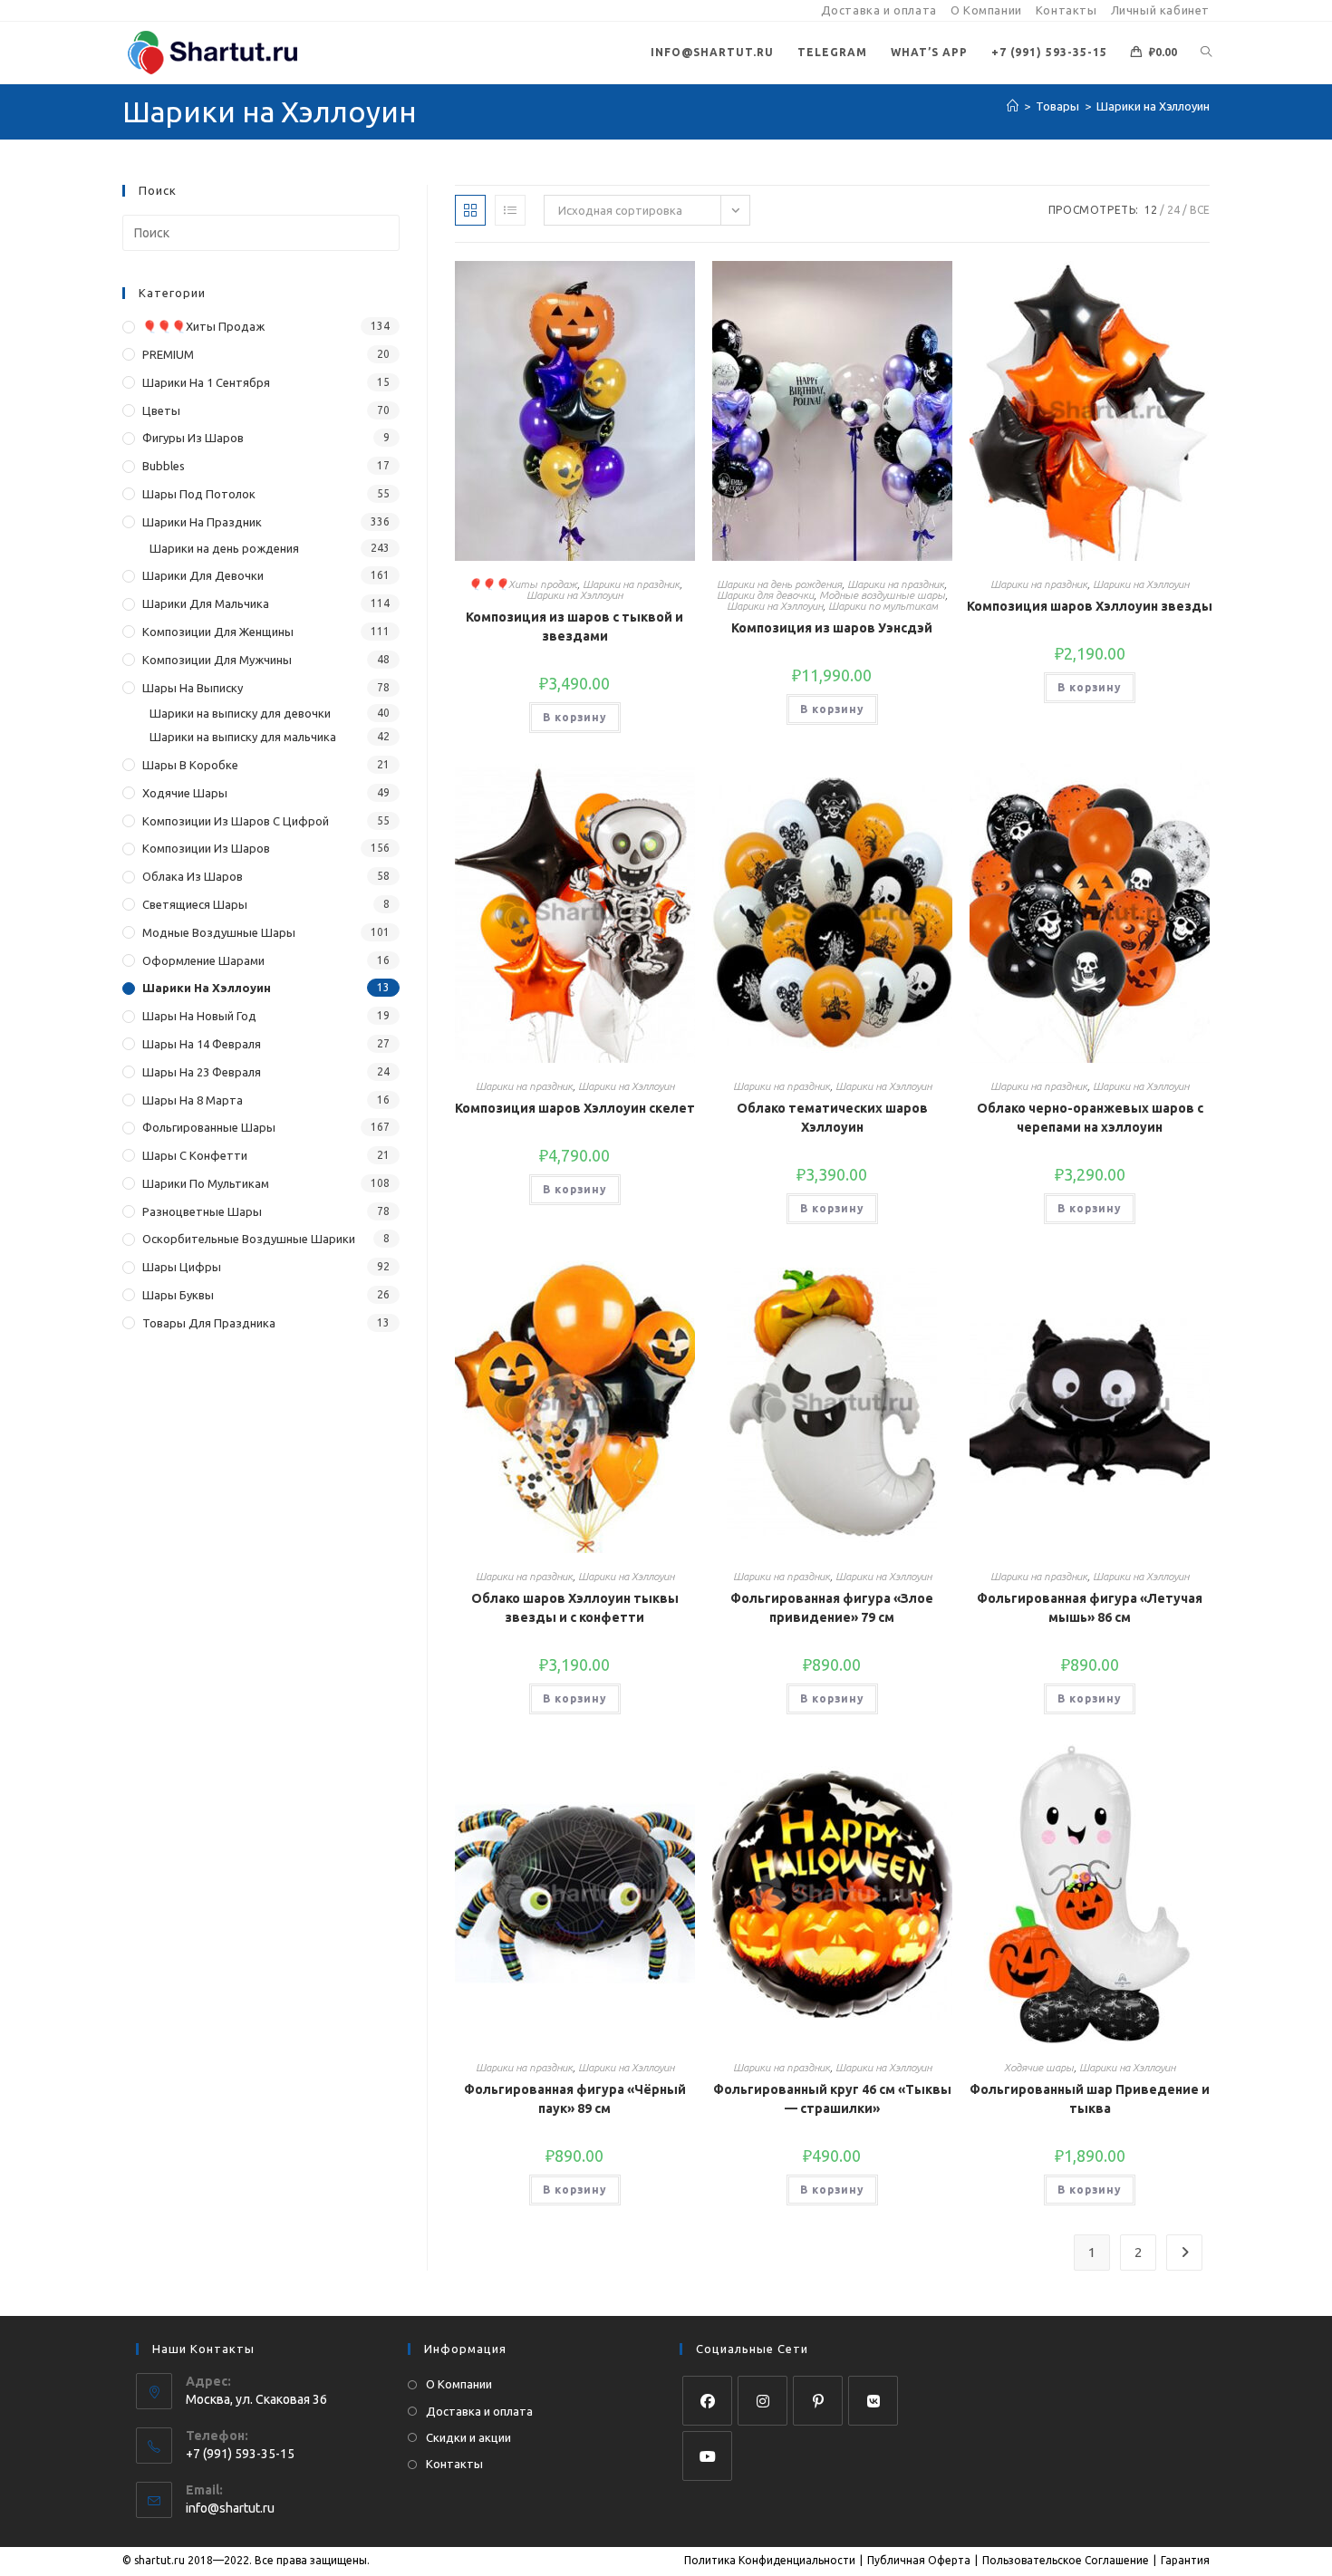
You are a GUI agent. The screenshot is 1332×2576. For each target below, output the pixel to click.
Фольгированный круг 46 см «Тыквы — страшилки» (832, 2099)
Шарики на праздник (631, 584)
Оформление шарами (203, 960)
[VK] (873, 2401)
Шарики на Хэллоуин (1153, 106)
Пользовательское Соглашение (1066, 2560)
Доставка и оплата (879, 10)
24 (1173, 210)
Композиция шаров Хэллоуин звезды (1090, 606)
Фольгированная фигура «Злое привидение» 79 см (832, 1608)
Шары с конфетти (195, 1155)
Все (1200, 210)
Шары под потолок (199, 494)
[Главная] (1013, 106)
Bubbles (164, 466)
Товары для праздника (209, 1323)
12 (1151, 210)
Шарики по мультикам (883, 606)
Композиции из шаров (206, 848)
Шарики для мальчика (206, 603)
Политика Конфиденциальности (770, 2560)
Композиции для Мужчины (217, 660)
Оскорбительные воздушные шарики (249, 1239)
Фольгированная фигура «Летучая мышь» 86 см (1090, 1608)
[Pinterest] (818, 2401)
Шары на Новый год (199, 1016)
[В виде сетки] (470, 210)
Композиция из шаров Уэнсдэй (832, 628)
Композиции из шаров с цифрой (236, 821)
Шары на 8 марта (193, 1100)
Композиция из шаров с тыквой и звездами (574, 627)
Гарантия (1185, 2560)
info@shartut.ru (230, 2508)
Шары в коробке (190, 765)
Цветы (161, 410)
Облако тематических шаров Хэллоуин (832, 1118)
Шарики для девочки (765, 595)
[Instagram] (763, 2401)
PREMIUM (168, 354)
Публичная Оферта (919, 2560)
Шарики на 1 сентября (206, 382)
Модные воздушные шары (882, 595)
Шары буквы (178, 1295)
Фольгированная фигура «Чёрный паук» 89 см (575, 2099)
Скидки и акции (468, 2437)
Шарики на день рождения (779, 584)
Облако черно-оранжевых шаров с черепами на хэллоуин (1090, 1118)
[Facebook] (707, 2401)
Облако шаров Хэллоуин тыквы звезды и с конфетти (575, 1608)
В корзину (575, 717)
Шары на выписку (193, 688)
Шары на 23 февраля (202, 1072)
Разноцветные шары (202, 1211)
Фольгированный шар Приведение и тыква (1090, 2099)
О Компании (986, 10)
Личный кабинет (1160, 10)
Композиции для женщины (218, 632)
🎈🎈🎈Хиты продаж (522, 584)
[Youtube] (707, 2456)
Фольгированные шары (209, 1127)
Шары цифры (182, 1267)
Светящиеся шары (195, 904)
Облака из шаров (193, 876)
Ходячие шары (1039, 2067)
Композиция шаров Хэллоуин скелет (575, 1108)
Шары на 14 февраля (202, 1044)
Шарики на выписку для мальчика (243, 737)
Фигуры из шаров (193, 438)
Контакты (1067, 10)
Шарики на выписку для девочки (240, 713)
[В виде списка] (510, 210)
